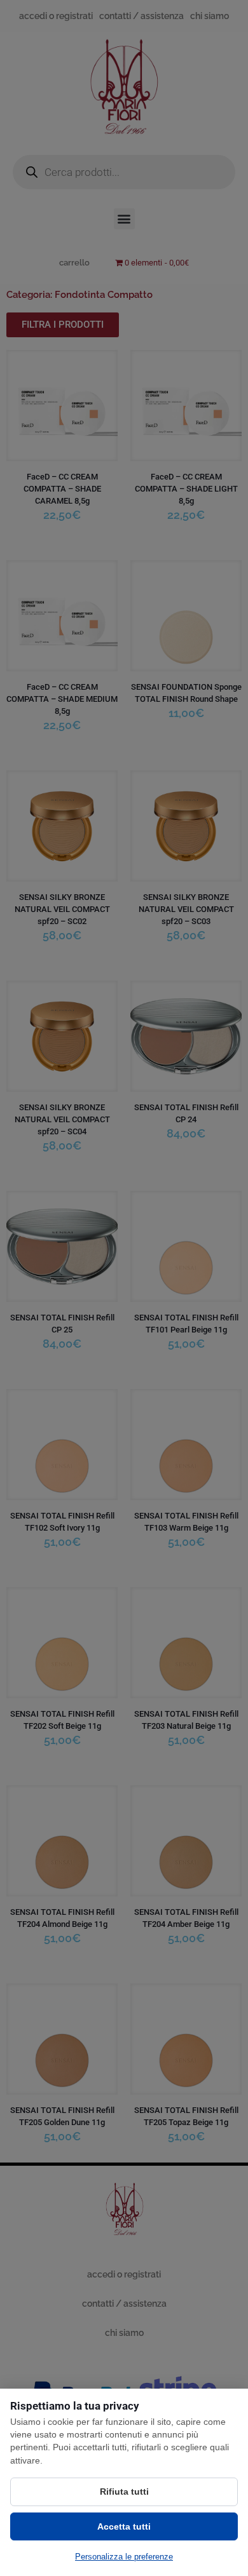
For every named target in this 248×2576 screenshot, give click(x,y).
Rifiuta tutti (124, 2492)
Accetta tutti (124, 2526)
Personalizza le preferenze (124, 2557)
